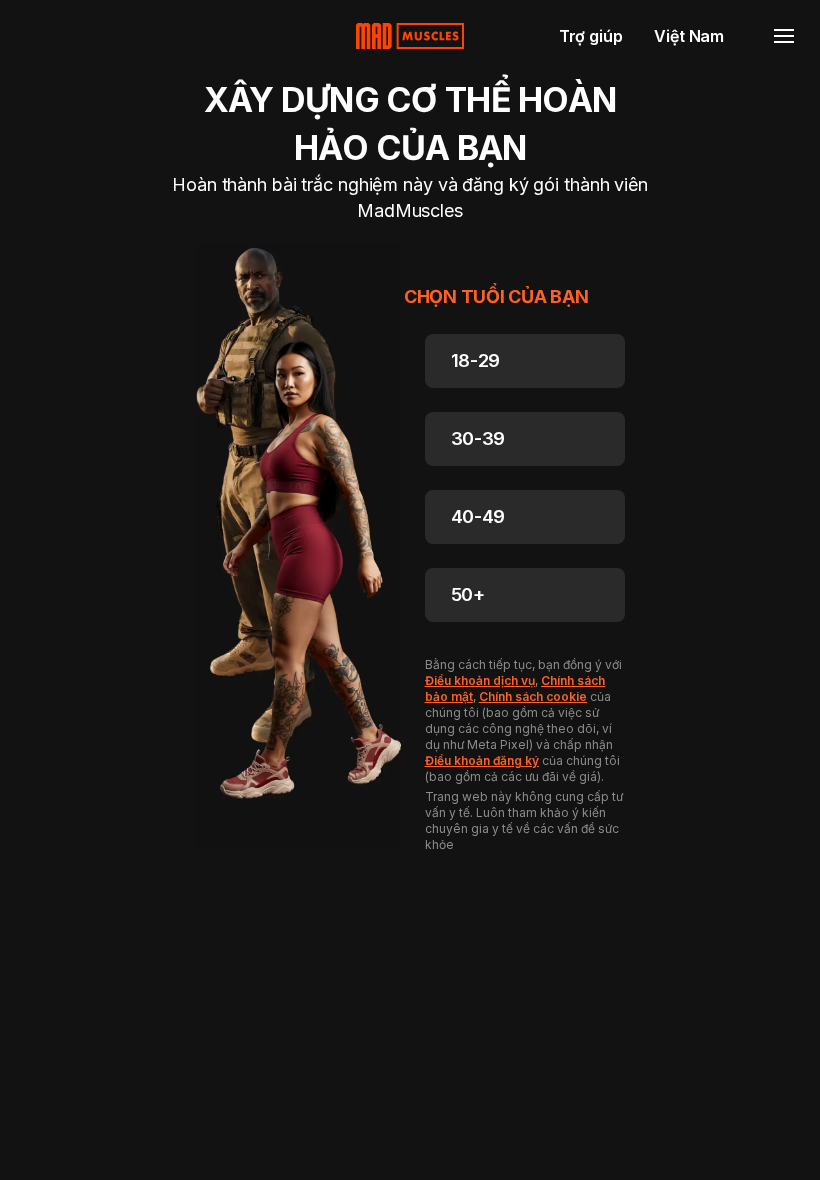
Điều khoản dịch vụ (480, 680)
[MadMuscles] (410, 36)
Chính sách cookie (533, 696)
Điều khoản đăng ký (482, 760)
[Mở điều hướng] (784, 36)
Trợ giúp (591, 36)
